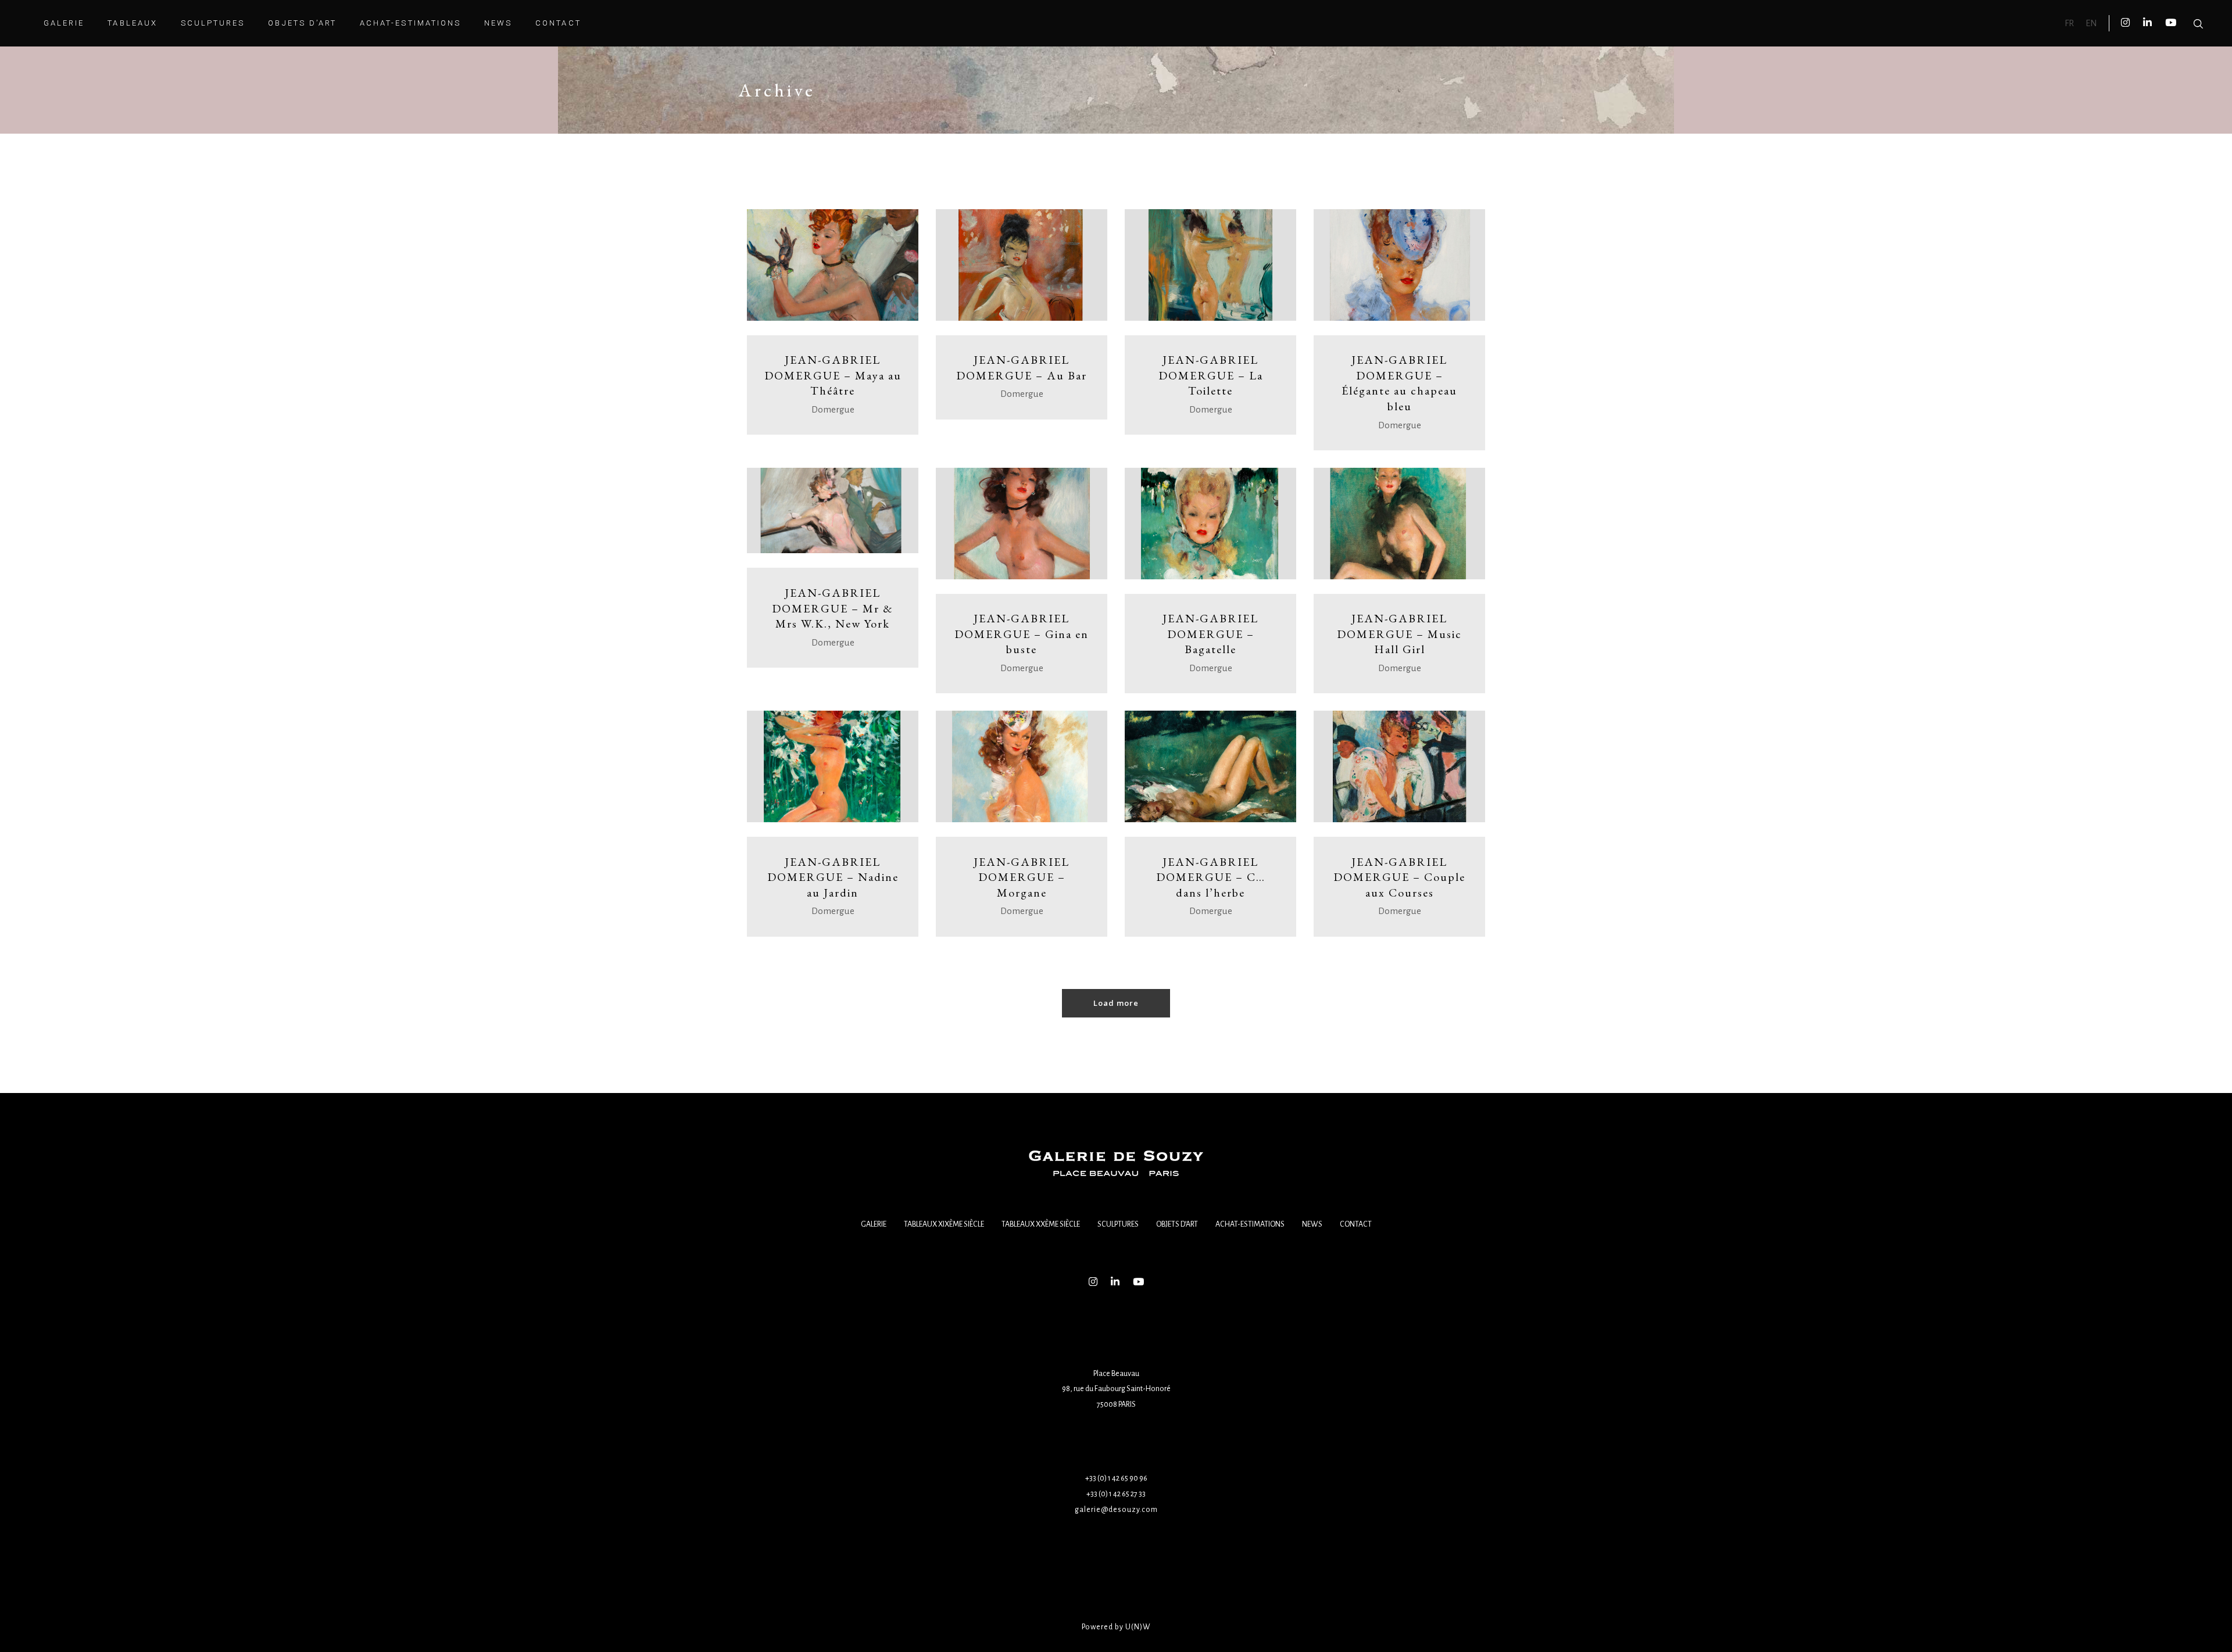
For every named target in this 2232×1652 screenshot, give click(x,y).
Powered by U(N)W (1116, 1627)
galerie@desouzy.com (1116, 1510)
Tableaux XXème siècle (1041, 1224)
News (1312, 1224)
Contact (1356, 1224)
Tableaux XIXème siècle (944, 1224)
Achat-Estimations (1250, 1224)
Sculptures (1118, 1224)
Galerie (874, 1224)
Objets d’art (1177, 1224)
